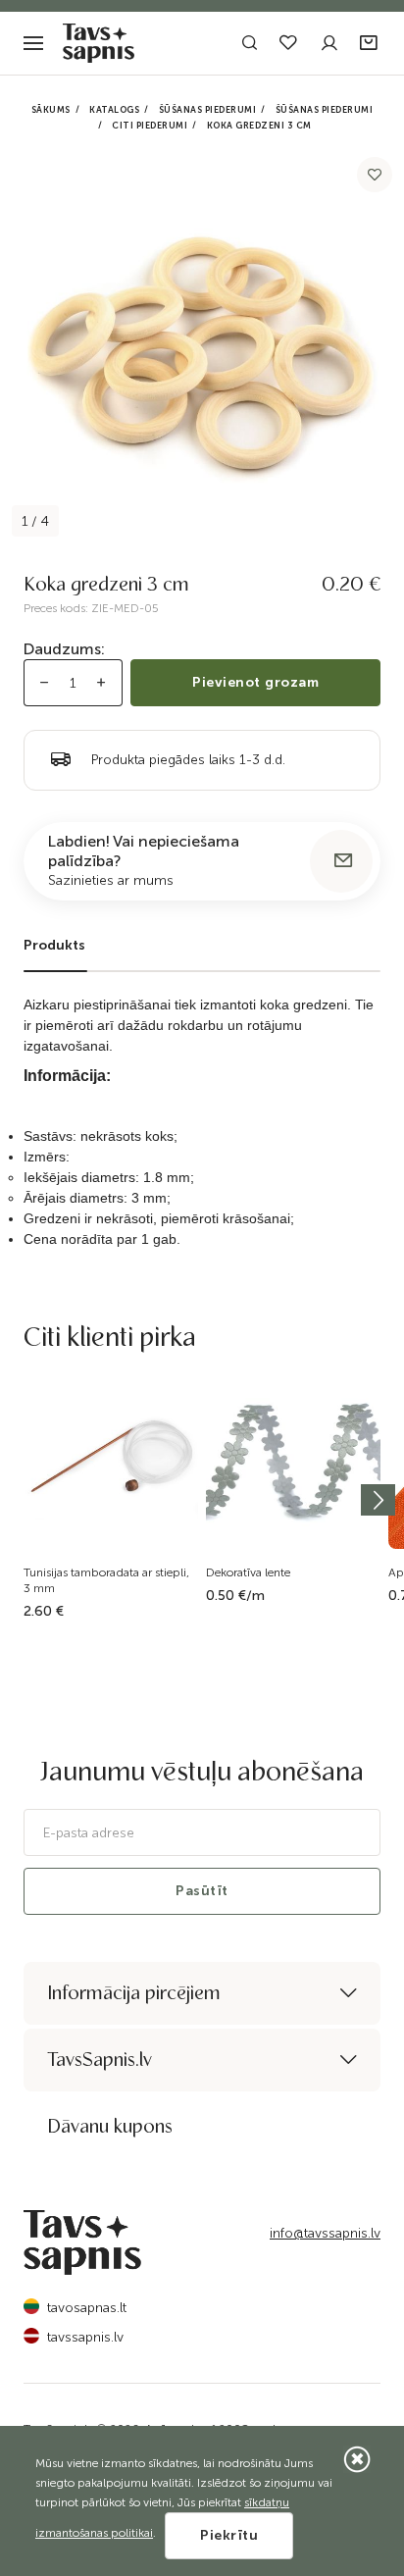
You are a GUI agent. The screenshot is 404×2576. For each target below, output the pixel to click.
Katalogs (114, 110)
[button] (370, 44)
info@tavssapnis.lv (325, 2233)
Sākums (51, 110)
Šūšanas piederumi (208, 110)
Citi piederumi (150, 126)
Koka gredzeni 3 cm (259, 126)
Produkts (54, 945)
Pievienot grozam (255, 682)
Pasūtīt (202, 1891)
